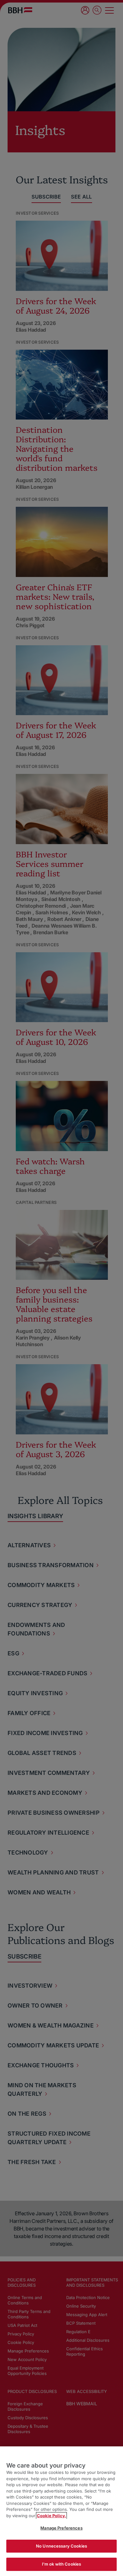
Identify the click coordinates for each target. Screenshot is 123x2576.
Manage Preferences (61, 2528)
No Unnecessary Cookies (61, 2546)
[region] (61, 2511)
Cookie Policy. (51, 2516)
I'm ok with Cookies (61, 2564)
